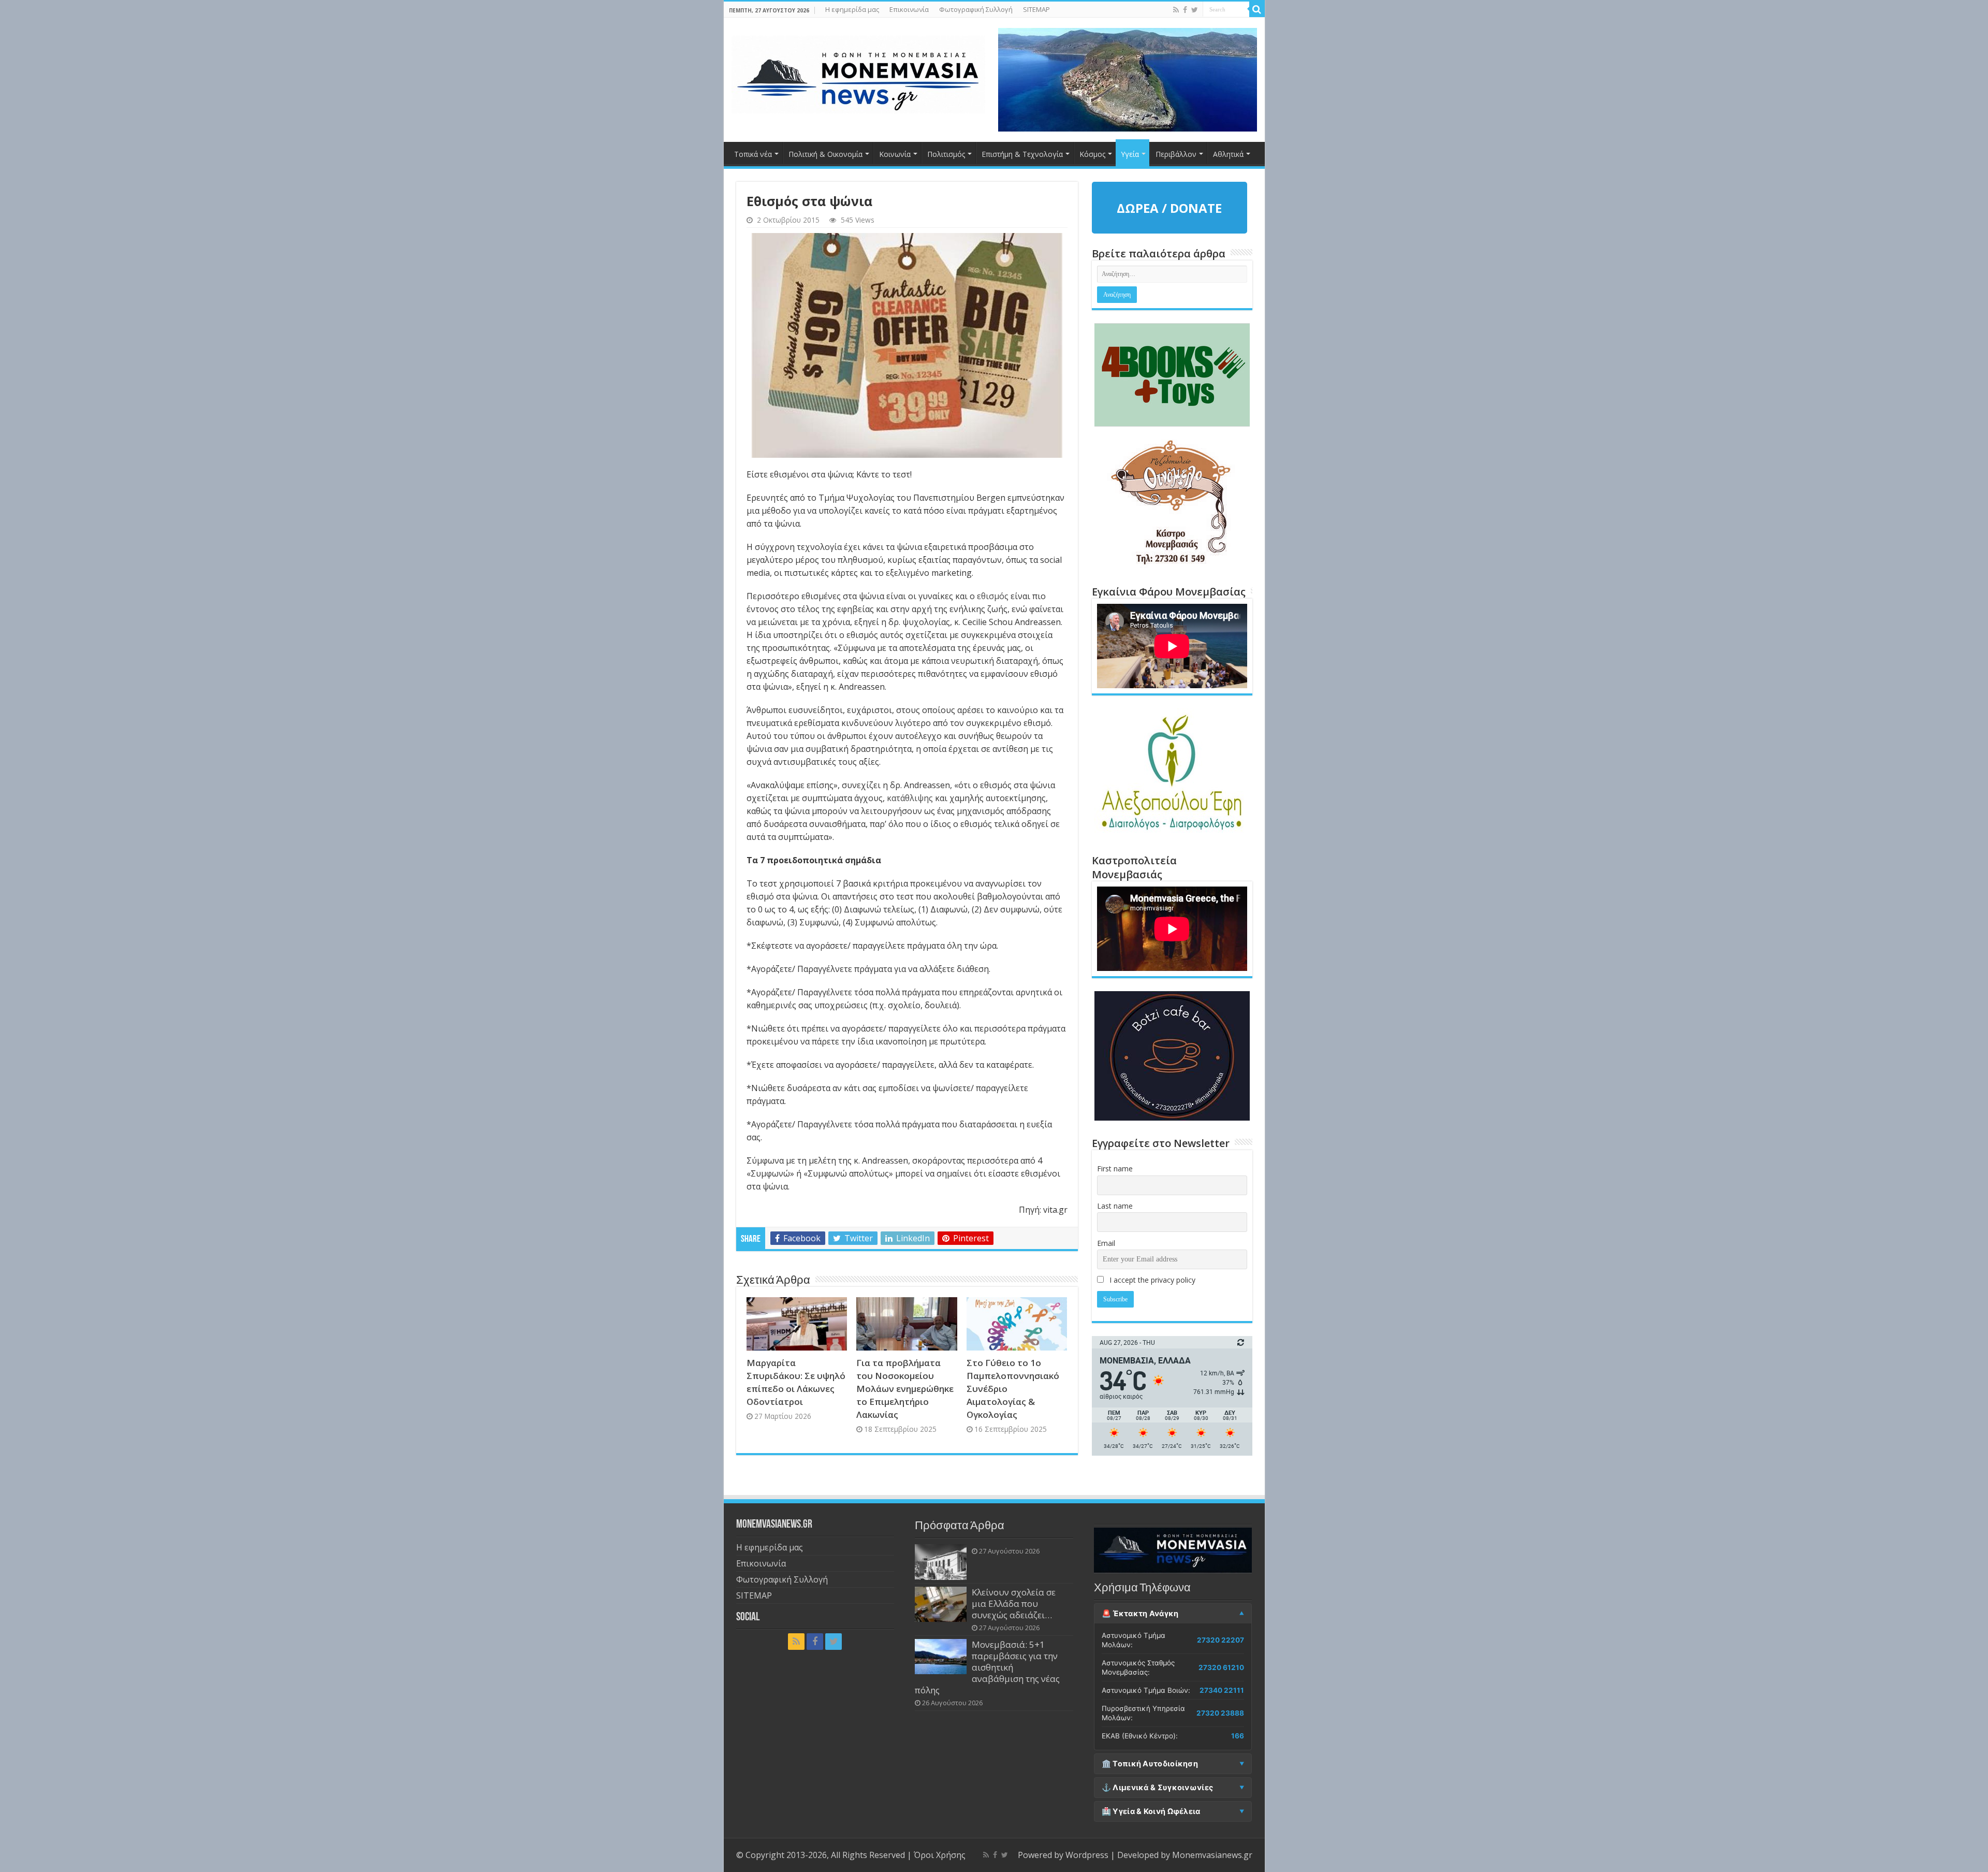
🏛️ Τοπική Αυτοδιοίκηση (1150, 1764)
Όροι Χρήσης (940, 1855)
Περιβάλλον (1176, 154)
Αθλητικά (1228, 154)
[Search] (1257, 9)
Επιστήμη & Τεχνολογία (1022, 154)
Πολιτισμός (946, 154)
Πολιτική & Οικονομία (825, 154)
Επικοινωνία (909, 9)
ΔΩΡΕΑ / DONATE (1169, 208)
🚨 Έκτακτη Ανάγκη (1140, 1614)
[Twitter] (1195, 10)
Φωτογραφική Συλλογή (976, 9)
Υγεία (1130, 154)
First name (1115, 1169)
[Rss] (1176, 10)
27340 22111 (1222, 1690)
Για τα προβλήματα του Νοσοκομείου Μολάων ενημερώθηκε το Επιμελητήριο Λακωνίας (905, 1389)
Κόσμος (1092, 154)
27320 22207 (1220, 1640)
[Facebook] (1185, 10)
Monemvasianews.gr (1212, 1855)
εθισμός (994, 596)
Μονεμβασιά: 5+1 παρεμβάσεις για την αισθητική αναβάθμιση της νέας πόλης (987, 1667)
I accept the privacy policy (1151, 1280)
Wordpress (1087, 1855)
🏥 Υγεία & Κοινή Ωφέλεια (1151, 1811)
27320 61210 (1221, 1667)
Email (1106, 1243)
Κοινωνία (895, 154)
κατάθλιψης (911, 798)
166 (1238, 1736)
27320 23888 (1220, 1713)
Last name (1115, 1206)
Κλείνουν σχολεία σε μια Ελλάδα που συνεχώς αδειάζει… (1014, 1603)
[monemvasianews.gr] (858, 72)
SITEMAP (1036, 9)
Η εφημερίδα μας (852, 9)
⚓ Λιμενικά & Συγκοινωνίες (1158, 1788)
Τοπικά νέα (753, 154)
